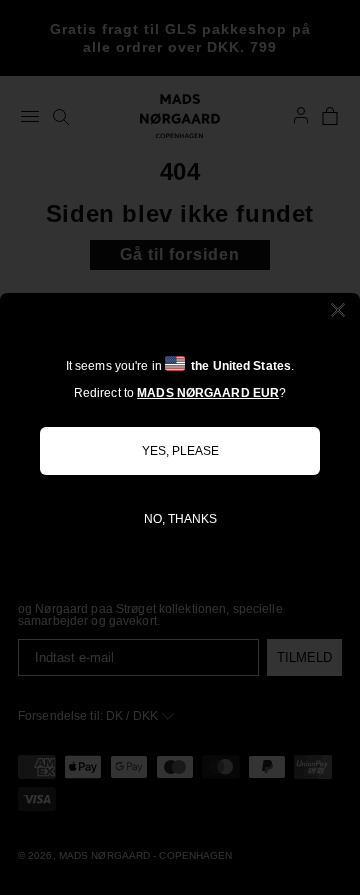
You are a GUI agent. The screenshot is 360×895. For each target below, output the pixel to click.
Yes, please (180, 451)
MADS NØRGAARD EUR (208, 393)
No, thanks (180, 519)
